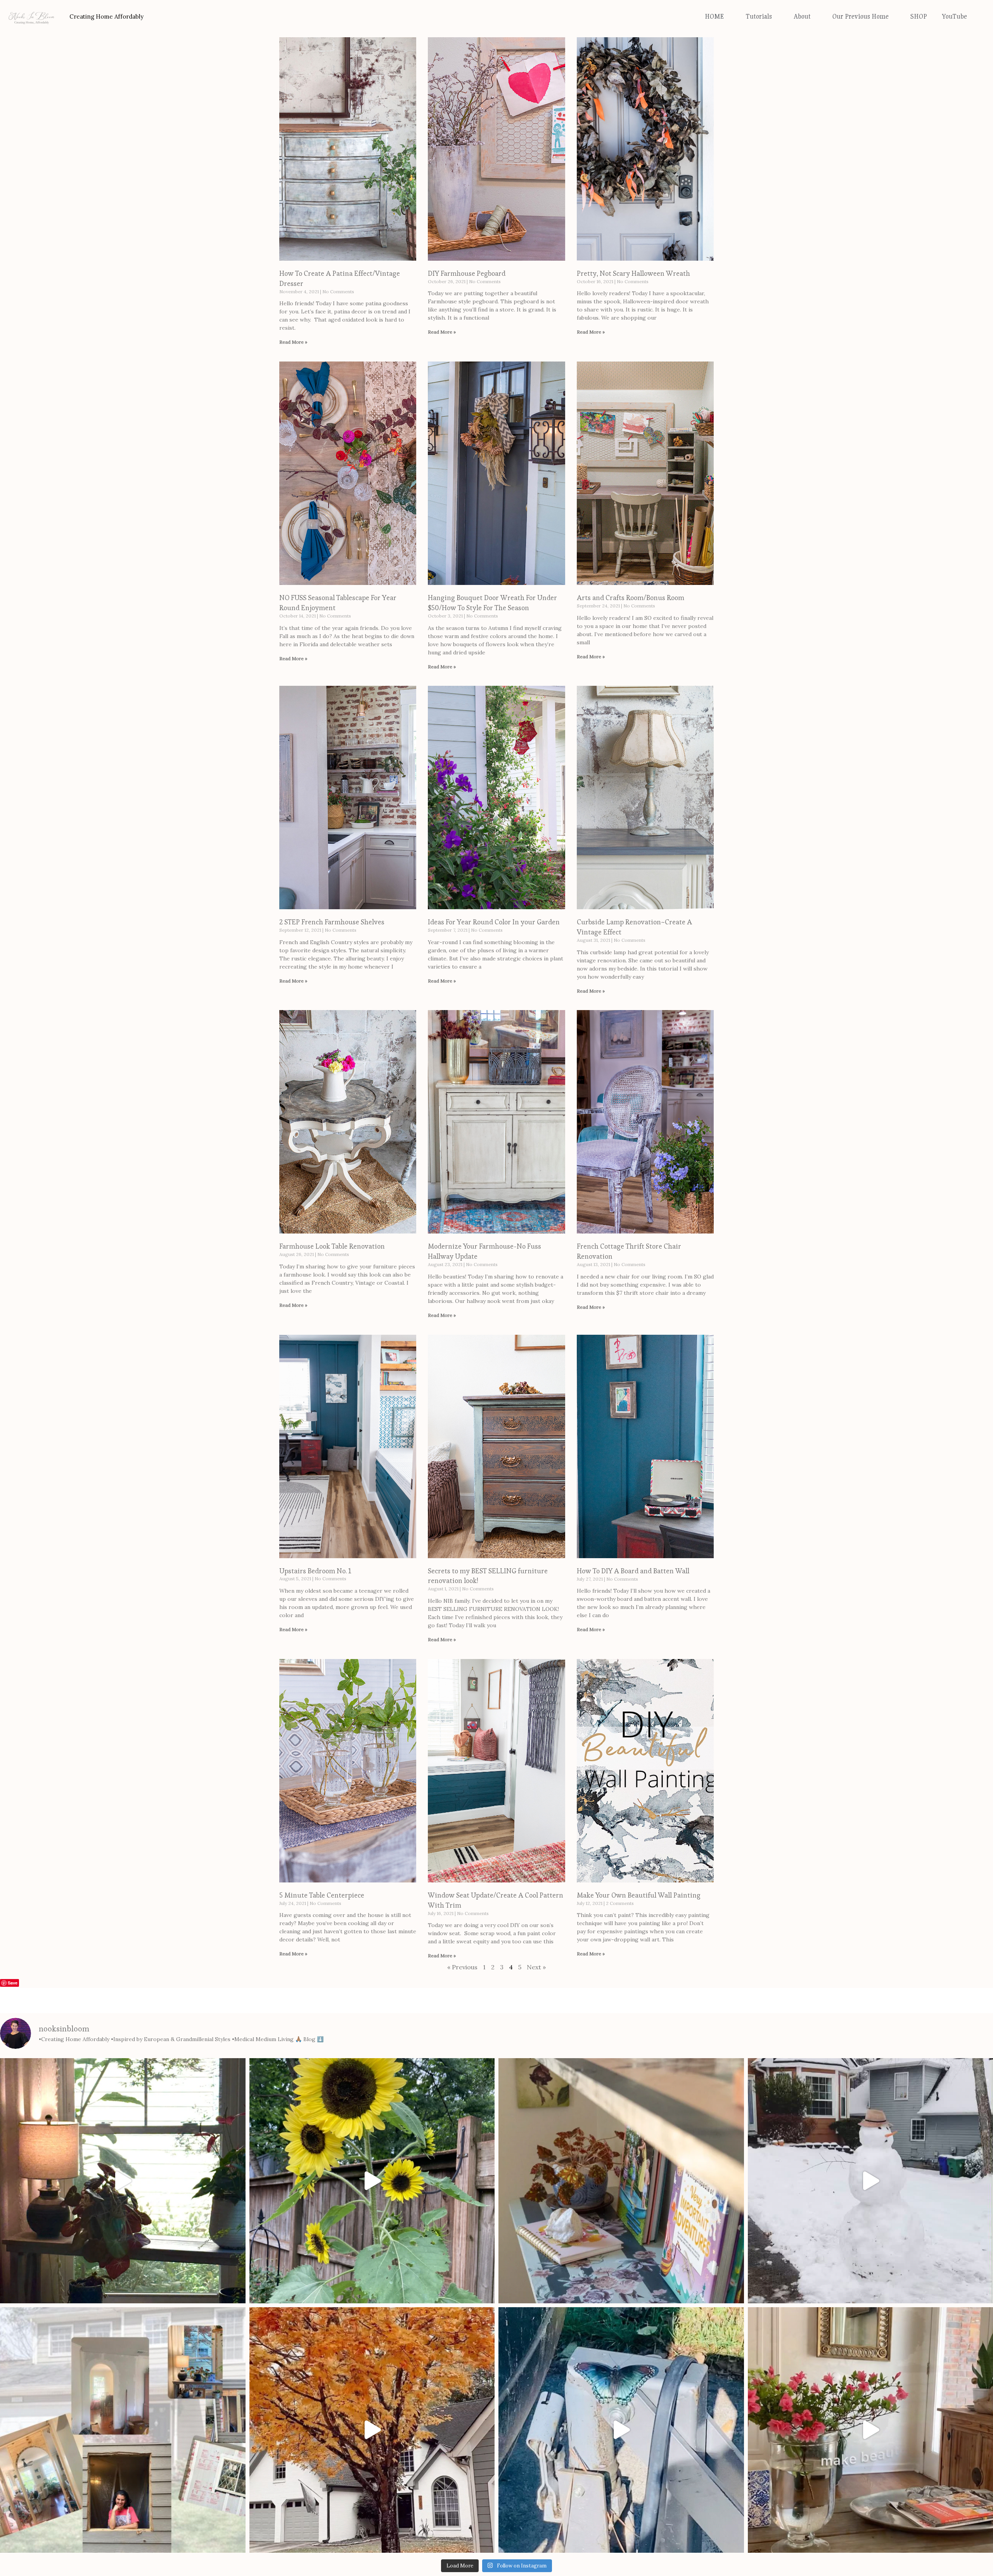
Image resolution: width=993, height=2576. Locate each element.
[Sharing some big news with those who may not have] (123, 2184)
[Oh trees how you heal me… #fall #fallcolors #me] (372, 2184)
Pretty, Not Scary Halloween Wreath (633, 28)
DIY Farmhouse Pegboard (467, 28)
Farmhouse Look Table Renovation (332, 1001)
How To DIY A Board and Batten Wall (633, 1325)
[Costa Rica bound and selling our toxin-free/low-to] (123, 1935)
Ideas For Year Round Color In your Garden (494, 676)
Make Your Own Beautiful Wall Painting (639, 1650)
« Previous (462, 1721)
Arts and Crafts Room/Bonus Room (631, 352)
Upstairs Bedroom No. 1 (315, 1325)
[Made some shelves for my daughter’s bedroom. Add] (621, 1935)
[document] (496, 2453)
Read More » (293, 96)
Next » (536, 1721)
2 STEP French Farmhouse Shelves (332, 676)
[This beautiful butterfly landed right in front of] (621, 2184)
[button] (496, 2335)
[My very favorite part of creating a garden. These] (372, 1935)
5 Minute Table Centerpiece (322, 1650)
